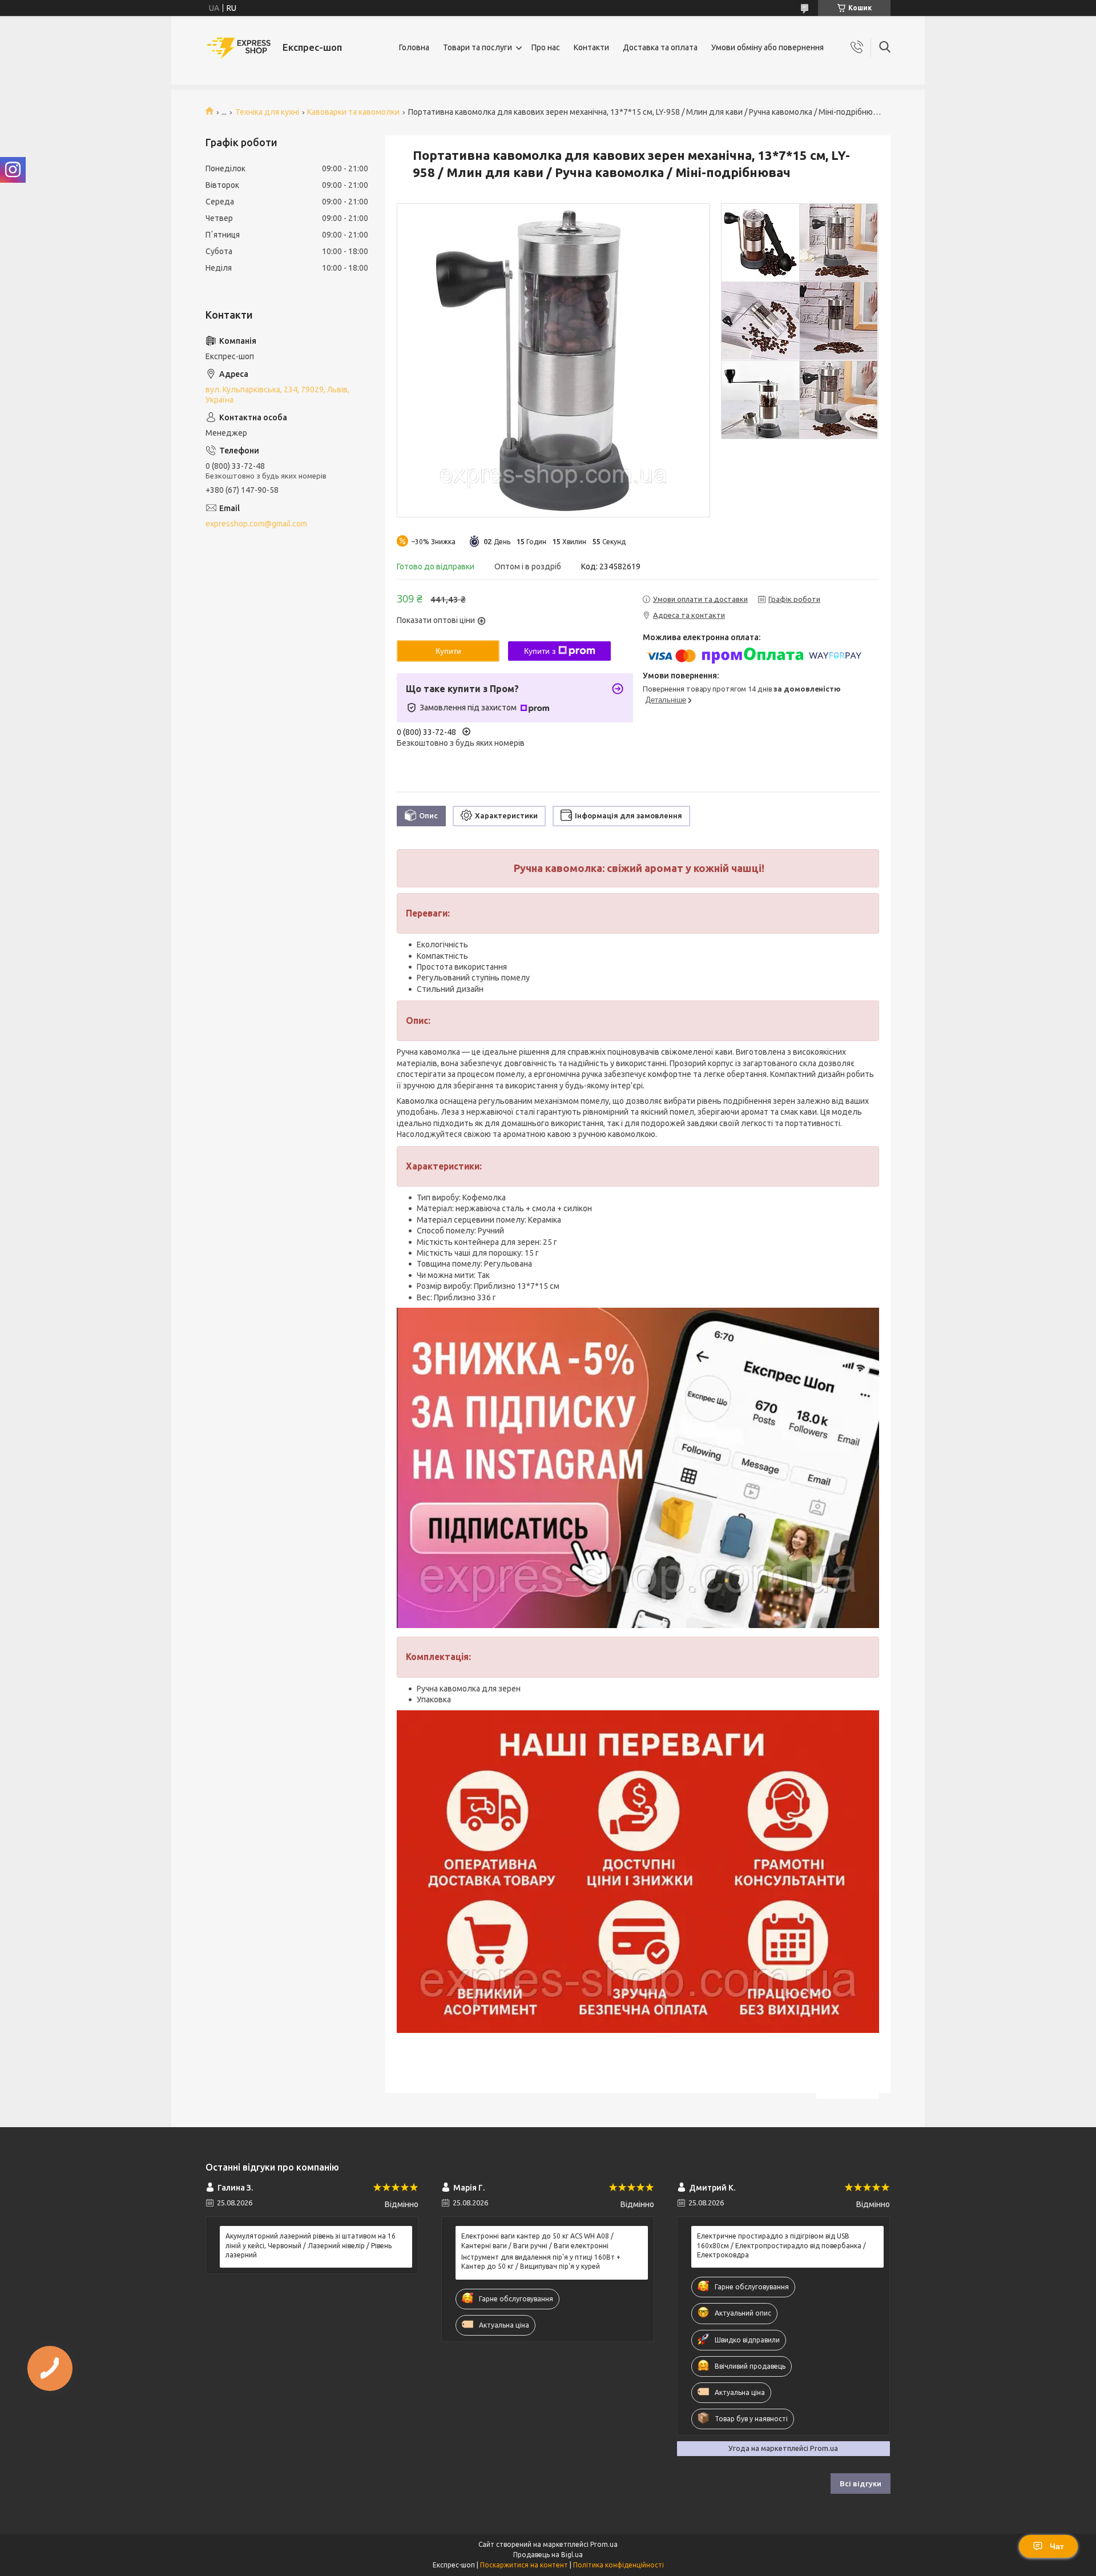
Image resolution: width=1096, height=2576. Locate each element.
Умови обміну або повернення (767, 47)
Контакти (591, 47)
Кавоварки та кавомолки (353, 112)
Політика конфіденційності (618, 2565)
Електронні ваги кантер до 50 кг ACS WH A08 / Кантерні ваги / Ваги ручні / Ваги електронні (537, 2241)
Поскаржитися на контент (524, 2565)
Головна (414, 47)
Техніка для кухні (267, 112)
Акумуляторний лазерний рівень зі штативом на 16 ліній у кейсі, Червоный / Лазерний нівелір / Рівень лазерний (311, 2245)
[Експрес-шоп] (240, 48)
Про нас (546, 47)
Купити (448, 651)
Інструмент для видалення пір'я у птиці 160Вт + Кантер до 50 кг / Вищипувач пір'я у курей (541, 2262)
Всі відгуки (861, 2483)
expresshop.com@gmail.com (256, 524)
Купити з (540, 651)
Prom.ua (604, 2544)
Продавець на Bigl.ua (548, 2555)
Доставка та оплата (660, 47)
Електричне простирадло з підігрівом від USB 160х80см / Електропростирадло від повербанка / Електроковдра (781, 2245)
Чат (1057, 2546)
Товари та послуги (478, 47)
